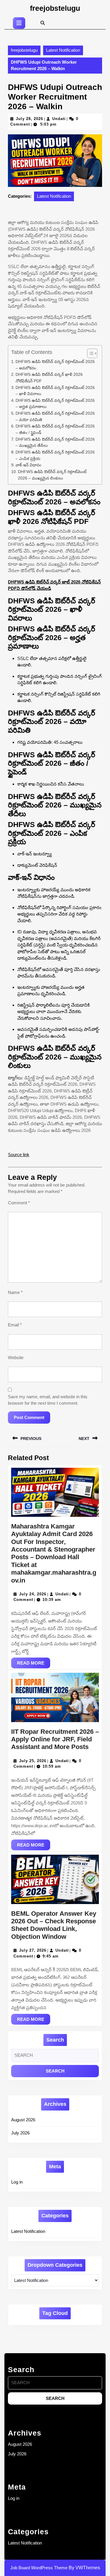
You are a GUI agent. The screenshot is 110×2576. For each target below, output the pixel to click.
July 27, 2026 (33, 1950)
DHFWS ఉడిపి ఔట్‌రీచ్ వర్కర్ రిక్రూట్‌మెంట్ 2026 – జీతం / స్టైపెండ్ (55, 429)
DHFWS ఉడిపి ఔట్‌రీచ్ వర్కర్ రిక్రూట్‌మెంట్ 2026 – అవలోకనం (55, 365)
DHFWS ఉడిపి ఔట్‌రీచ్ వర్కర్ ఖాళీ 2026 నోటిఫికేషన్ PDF (49, 378)
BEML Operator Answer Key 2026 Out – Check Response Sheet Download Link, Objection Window (54, 1925)
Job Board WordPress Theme (39, 2568)
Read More (34, 1664)
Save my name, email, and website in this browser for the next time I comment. (48, 1400)
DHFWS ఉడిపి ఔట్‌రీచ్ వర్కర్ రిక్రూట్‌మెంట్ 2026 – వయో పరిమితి (55, 417)
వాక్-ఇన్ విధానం (28, 465)
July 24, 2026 (33, 1594)
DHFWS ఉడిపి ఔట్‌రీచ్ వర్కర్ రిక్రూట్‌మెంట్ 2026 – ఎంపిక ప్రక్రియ (55, 455)
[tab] (19, 23)
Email (15, 1325)
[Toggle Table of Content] (89, 353)
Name (15, 1292)
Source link (19, 1155)
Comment (19, 1203)
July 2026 (20, 2133)
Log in (17, 2182)
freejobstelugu (55, 8)
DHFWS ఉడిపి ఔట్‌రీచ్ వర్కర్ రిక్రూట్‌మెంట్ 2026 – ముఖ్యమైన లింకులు (52, 475)
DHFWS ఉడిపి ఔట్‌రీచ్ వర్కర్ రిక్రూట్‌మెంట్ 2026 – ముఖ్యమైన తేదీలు (55, 443)
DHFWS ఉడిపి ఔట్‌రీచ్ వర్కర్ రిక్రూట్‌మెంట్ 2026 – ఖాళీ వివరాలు (55, 391)
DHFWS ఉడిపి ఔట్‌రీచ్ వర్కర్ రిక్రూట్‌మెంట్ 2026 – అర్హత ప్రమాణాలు (55, 404)
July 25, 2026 (33, 1761)
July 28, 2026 (29, 119)
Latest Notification (63, 50)
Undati (59, 119)
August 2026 (23, 2120)
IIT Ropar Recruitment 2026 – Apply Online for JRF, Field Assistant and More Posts (55, 1739)
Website (16, 1358)
